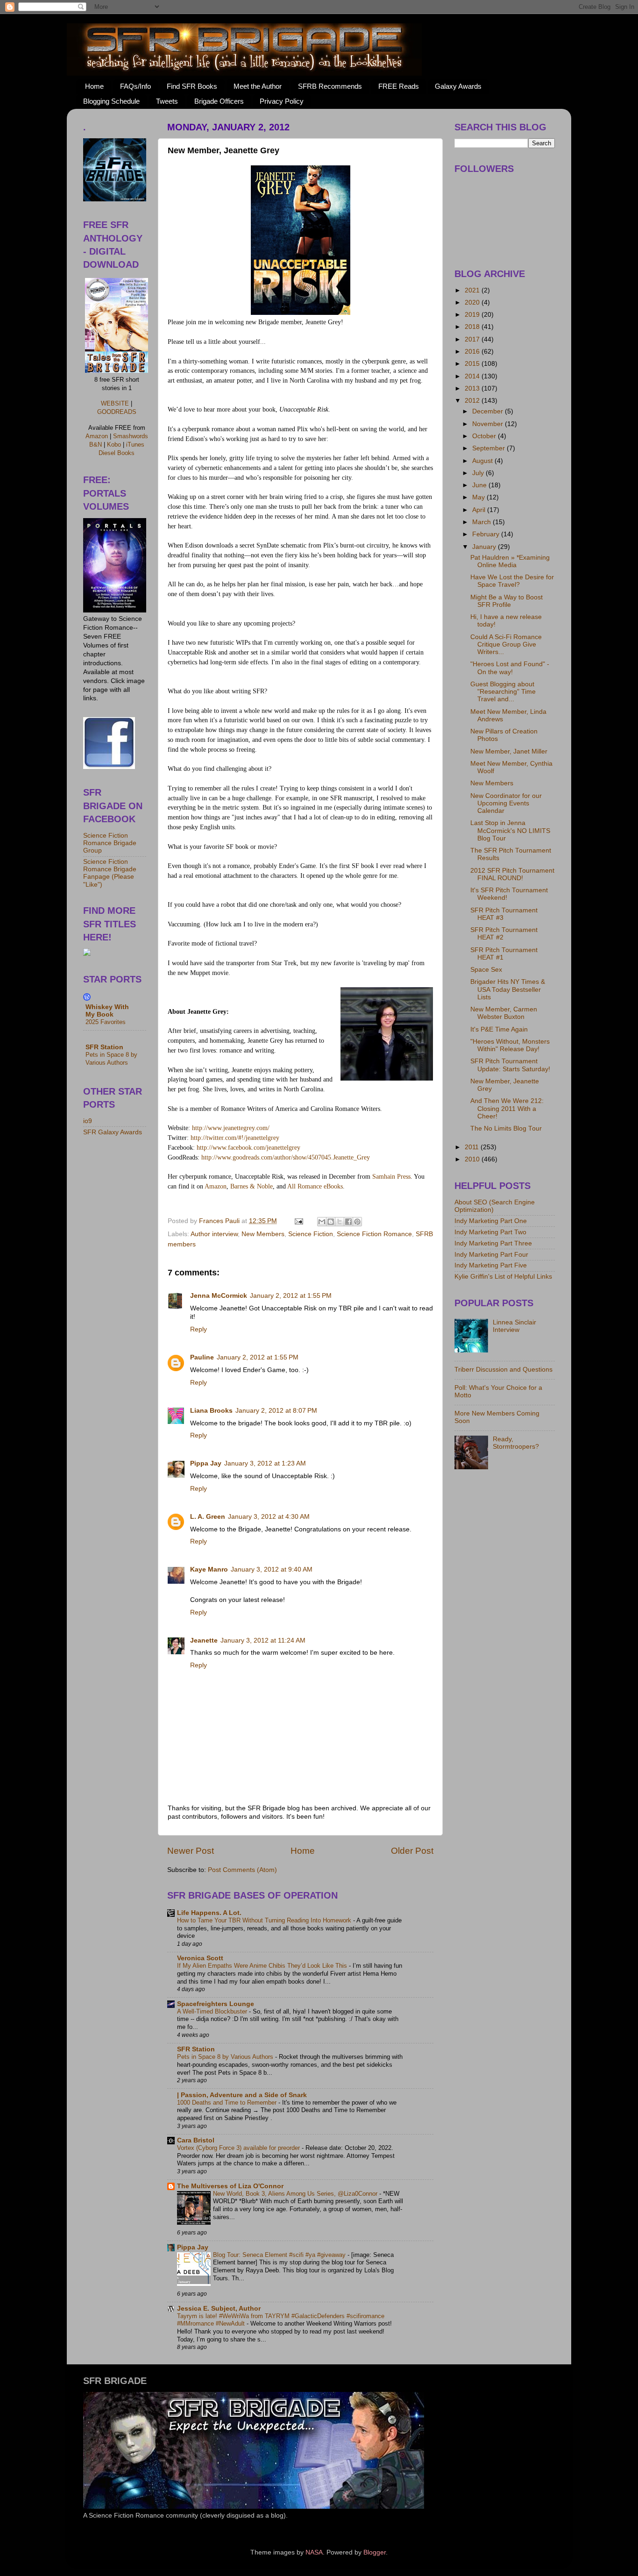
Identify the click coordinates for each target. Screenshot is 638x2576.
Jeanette (204, 1640)
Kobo (114, 445)
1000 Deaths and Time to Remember (228, 2103)
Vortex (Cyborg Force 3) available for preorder (239, 2148)
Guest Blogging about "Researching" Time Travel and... (503, 692)
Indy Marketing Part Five (491, 1265)
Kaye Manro (209, 1569)
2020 (473, 302)
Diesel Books (117, 453)
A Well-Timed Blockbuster (213, 2011)
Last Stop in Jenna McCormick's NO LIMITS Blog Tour (510, 830)
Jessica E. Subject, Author (219, 2309)
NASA (314, 2552)
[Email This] (322, 1222)
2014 (473, 376)
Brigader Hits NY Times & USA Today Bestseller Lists (508, 989)
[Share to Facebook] (348, 1222)
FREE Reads (399, 86)
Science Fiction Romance (374, 1234)
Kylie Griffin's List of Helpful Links (503, 1277)
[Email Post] (298, 1221)
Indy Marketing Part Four (491, 1255)
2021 (473, 290)
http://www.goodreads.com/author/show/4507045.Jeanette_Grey (286, 1157)
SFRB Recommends (330, 86)
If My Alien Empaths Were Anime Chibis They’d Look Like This (263, 1966)
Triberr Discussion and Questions (503, 1370)
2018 (473, 327)
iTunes (135, 445)
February (487, 534)
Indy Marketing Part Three (493, 1243)
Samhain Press (391, 1177)
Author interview (214, 1234)
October (485, 436)
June (480, 485)
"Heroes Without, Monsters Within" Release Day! (510, 1045)
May (479, 497)
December (489, 411)
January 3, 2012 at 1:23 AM (265, 1463)
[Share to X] (340, 1222)
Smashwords (131, 436)
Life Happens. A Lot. (209, 1913)
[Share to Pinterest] (357, 1222)
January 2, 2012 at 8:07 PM (276, 1411)
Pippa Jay (206, 1463)
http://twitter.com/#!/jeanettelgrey (235, 1138)
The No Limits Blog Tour (506, 1128)
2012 (473, 401)
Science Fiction (311, 1234)
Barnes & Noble (252, 1186)
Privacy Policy (282, 101)
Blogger (375, 2552)
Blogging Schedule (111, 101)
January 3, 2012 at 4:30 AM (269, 1517)
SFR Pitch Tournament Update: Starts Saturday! (510, 1065)
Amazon (215, 1186)
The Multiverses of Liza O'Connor (230, 2186)
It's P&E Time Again (499, 1029)
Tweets (167, 101)
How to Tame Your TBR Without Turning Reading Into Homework (265, 1920)
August (483, 461)
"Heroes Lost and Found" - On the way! (510, 668)
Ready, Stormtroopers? (516, 1443)
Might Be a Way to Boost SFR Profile (507, 601)
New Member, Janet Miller (509, 751)
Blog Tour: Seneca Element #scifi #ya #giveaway (280, 2255)
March (482, 522)
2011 (473, 1147)
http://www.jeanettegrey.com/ (231, 1128)
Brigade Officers (219, 101)
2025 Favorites (106, 1022)
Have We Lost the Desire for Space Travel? (512, 581)
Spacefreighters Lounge (216, 2004)
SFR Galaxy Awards (113, 1132)
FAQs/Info (135, 86)
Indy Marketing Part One (491, 1221)
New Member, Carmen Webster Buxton (504, 1013)
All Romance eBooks (315, 1186)
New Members (263, 1234)
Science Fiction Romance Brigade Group (110, 843)
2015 (473, 364)
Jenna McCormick (219, 1296)
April (480, 510)
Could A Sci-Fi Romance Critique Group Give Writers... (506, 644)
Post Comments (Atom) (242, 1870)
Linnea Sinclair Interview (514, 1326)
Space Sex (486, 970)
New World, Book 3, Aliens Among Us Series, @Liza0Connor (296, 2194)
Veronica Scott (200, 1958)
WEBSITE (115, 403)
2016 (473, 352)
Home (94, 86)
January (485, 547)
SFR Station (196, 2049)
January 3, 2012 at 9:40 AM (272, 1569)
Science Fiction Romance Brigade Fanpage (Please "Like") (110, 873)
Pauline (202, 1357)
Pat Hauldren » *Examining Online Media (510, 561)
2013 (473, 388)
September (489, 448)
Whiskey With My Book (107, 1011)
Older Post (412, 1851)
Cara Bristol (196, 2140)
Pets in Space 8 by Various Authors (226, 2057)
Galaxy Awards (458, 86)
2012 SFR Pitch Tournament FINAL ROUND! (512, 874)
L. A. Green (208, 1517)
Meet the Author (258, 86)
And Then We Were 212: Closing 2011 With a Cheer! (507, 1108)
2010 (473, 1159)
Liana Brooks (211, 1411)
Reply (198, 1329)
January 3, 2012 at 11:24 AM (263, 1640)
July (479, 473)
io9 (88, 1121)
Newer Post (191, 1851)
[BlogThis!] (331, 1222)
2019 (473, 315)
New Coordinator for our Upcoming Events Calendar (506, 803)
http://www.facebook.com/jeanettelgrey (248, 1148)
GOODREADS (117, 412)
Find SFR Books (192, 86)
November (489, 424)
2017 (473, 339)
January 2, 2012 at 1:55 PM (291, 1296)
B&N (96, 445)
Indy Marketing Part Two (490, 1232)
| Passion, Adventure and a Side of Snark (242, 2095)
